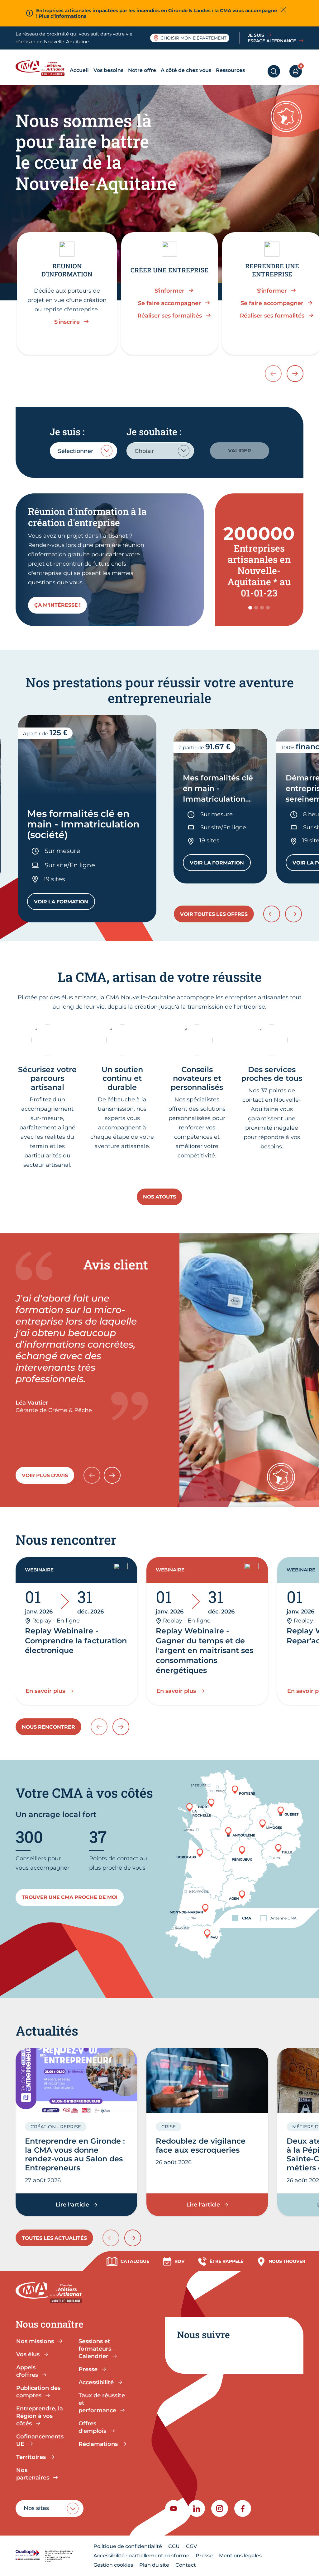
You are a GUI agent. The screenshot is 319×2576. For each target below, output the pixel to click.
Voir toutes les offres (214, 914)
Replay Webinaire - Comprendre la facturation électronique (76, 1641)
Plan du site (154, 2565)
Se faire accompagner (169, 303)
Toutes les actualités (54, 2238)
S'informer (169, 291)
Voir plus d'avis (45, 1475)
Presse (204, 2556)
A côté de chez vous (186, 70)
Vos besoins (108, 70)
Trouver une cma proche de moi (70, 1897)
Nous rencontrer (48, 1727)
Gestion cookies (113, 2565)
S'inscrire (67, 322)
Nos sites (36, 2508)
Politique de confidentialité (128, 2546)
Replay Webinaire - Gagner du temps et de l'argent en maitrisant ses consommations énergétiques (205, 1651)
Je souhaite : (154, 432)
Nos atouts (159, 1197)
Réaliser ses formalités (170, 316)
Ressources (230, 70)
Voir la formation (64, 903)
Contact (186, 2565)
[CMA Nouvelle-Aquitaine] (42, 68)
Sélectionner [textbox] (76, 451)
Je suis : (67, 432)
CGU (174, 2546)
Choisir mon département (193, 38)
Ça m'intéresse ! (57, 605)
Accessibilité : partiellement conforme (141, 2556)
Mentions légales (240, 2556)
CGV (191, 2546)
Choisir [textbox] (144, 451)
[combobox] (83, 451)
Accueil (79, 70)
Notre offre (142, 70)
